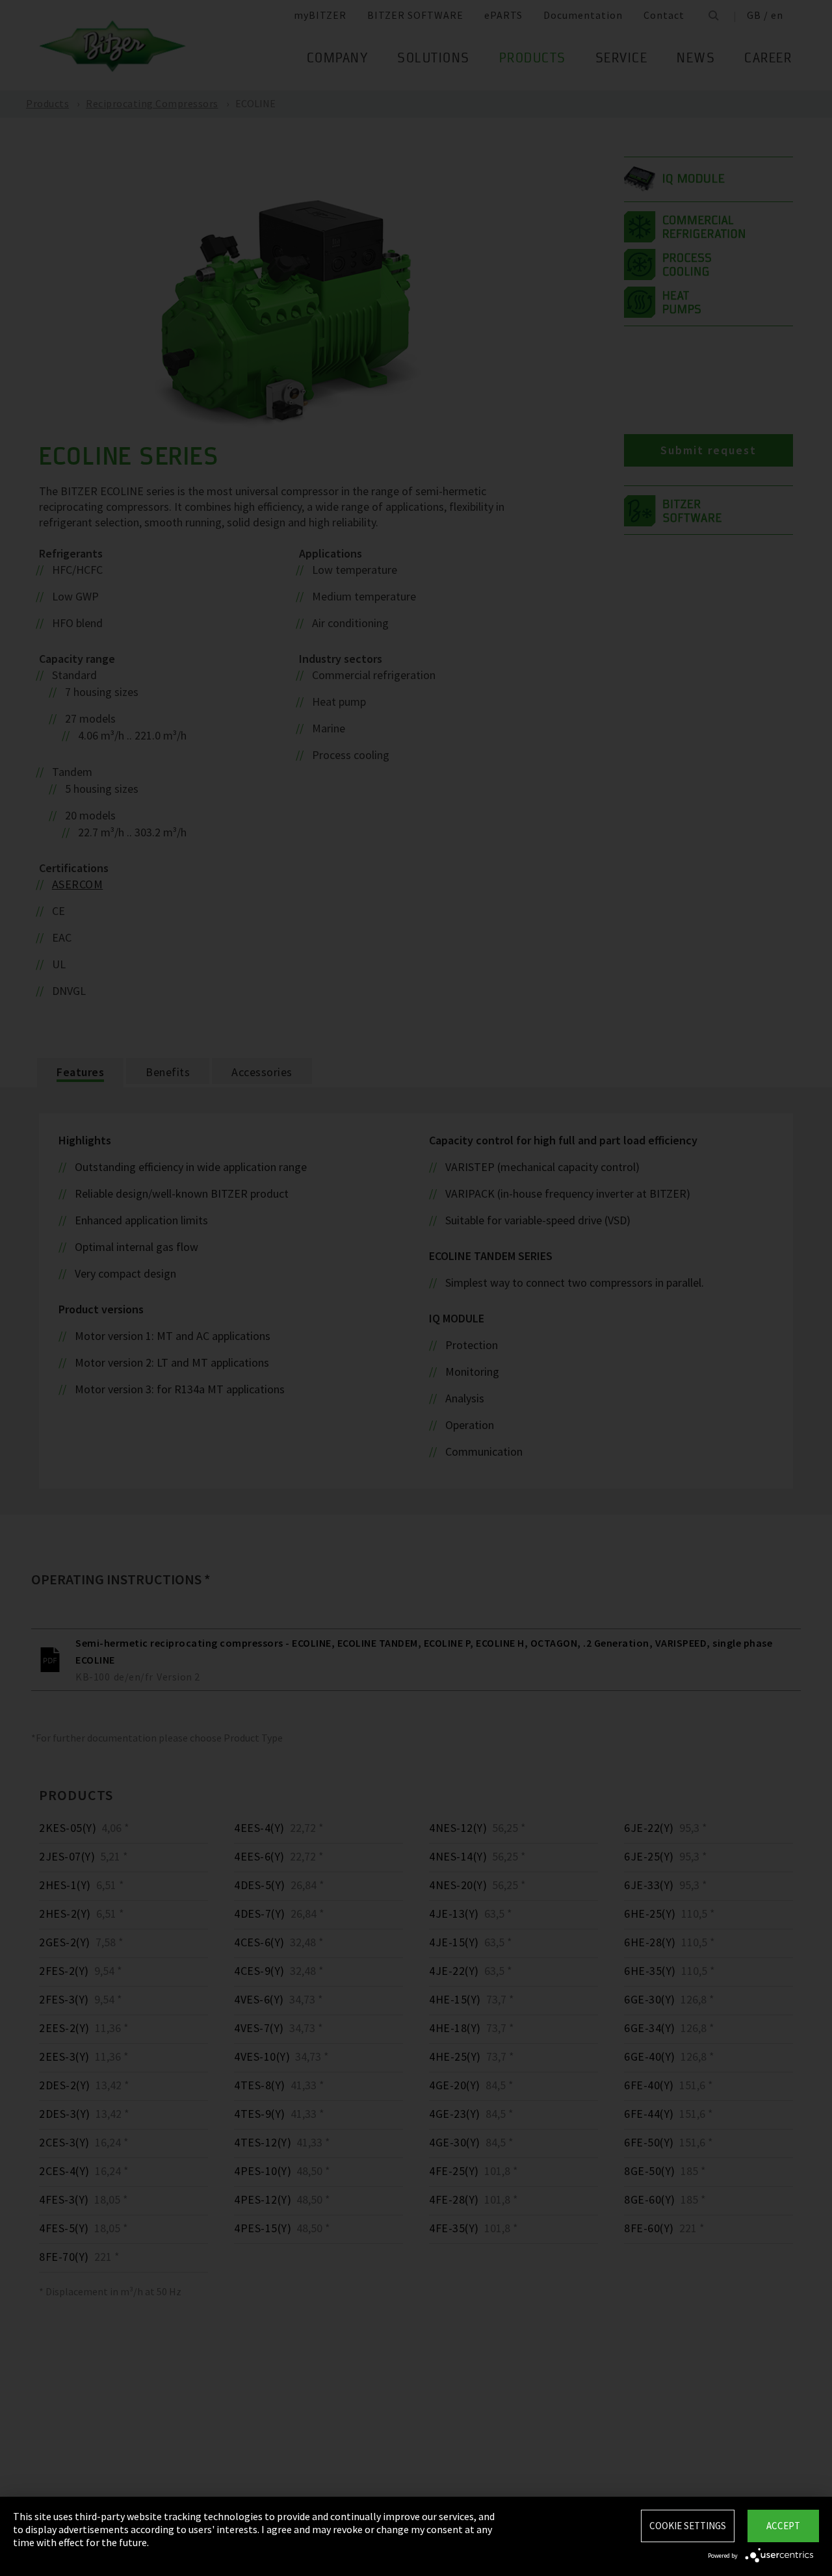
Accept (783, 2526)
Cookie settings (688, 2526)
